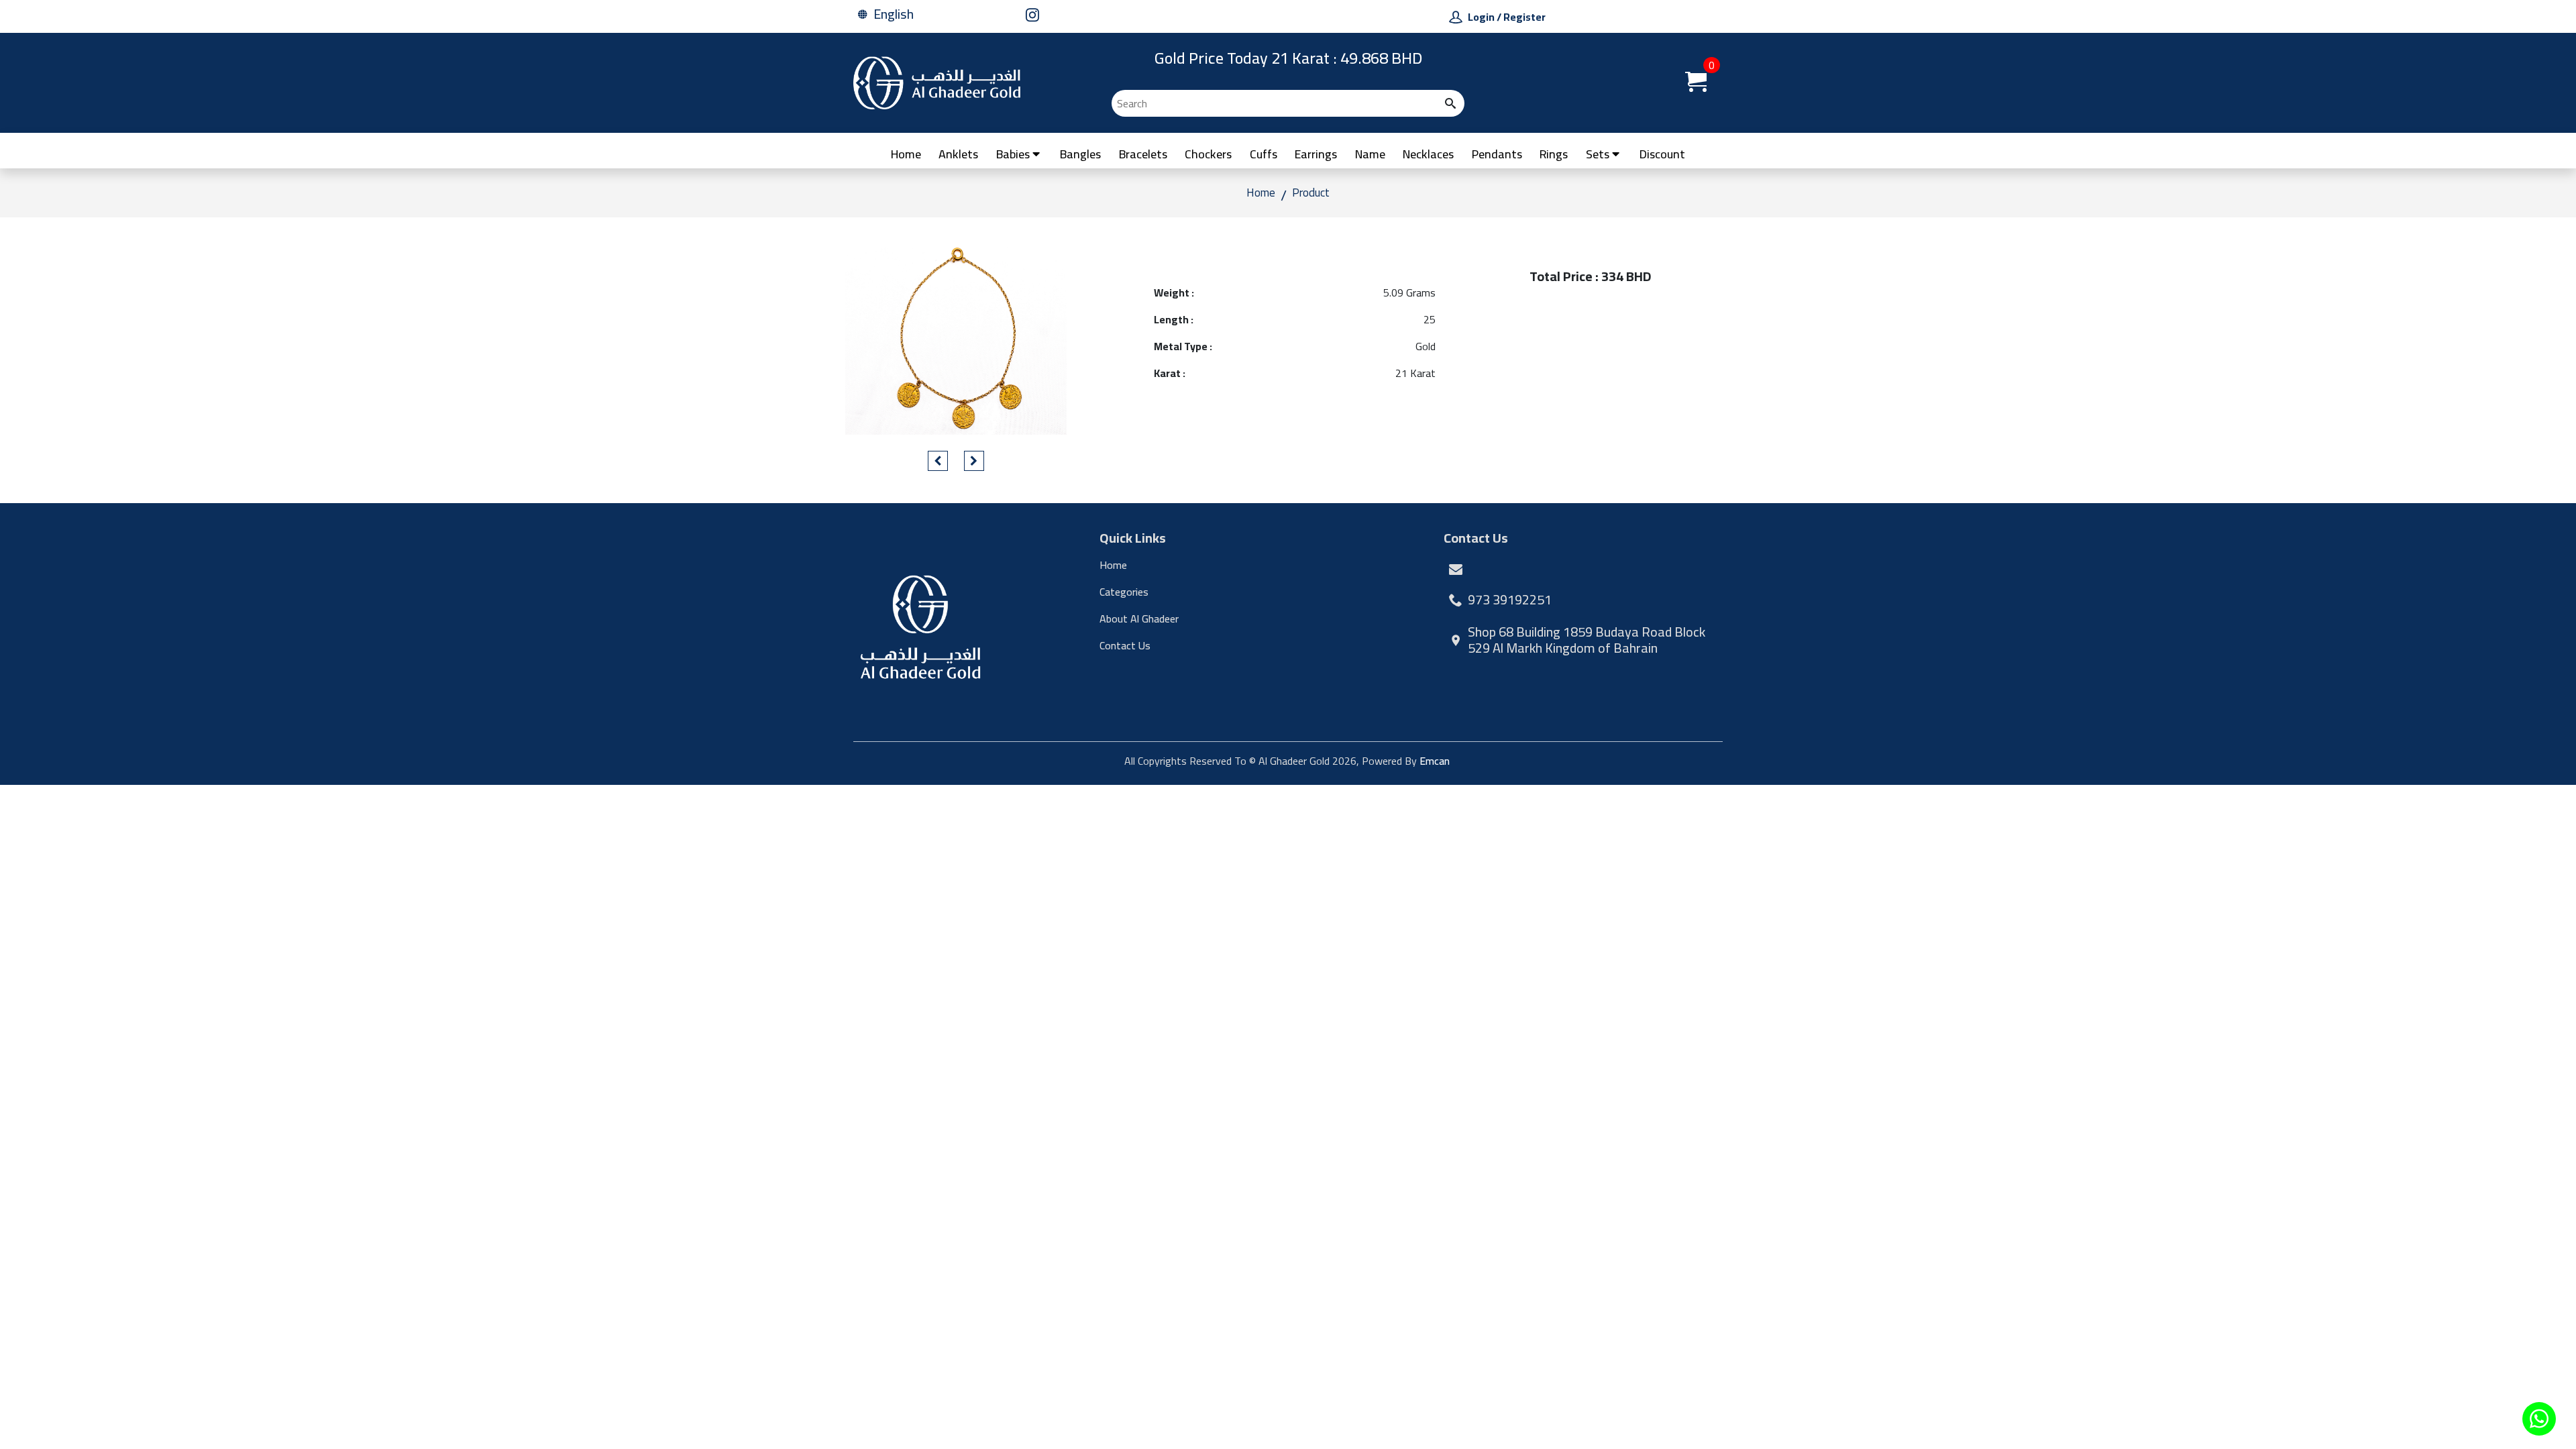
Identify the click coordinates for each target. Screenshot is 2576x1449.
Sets (1598, 154)
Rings (1554, 154)
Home (906, 154)
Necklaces (1428, 154)
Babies (1013, 154)
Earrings (1316, 154)
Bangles (1080, 154)
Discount (1662, 154)
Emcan (1435, 761)
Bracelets (1143, 154)
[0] (1696, 87)
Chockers (1208, 154)
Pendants (1497, 154)
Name (1370, 154)
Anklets (958, 154)
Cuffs (1264, 154)
